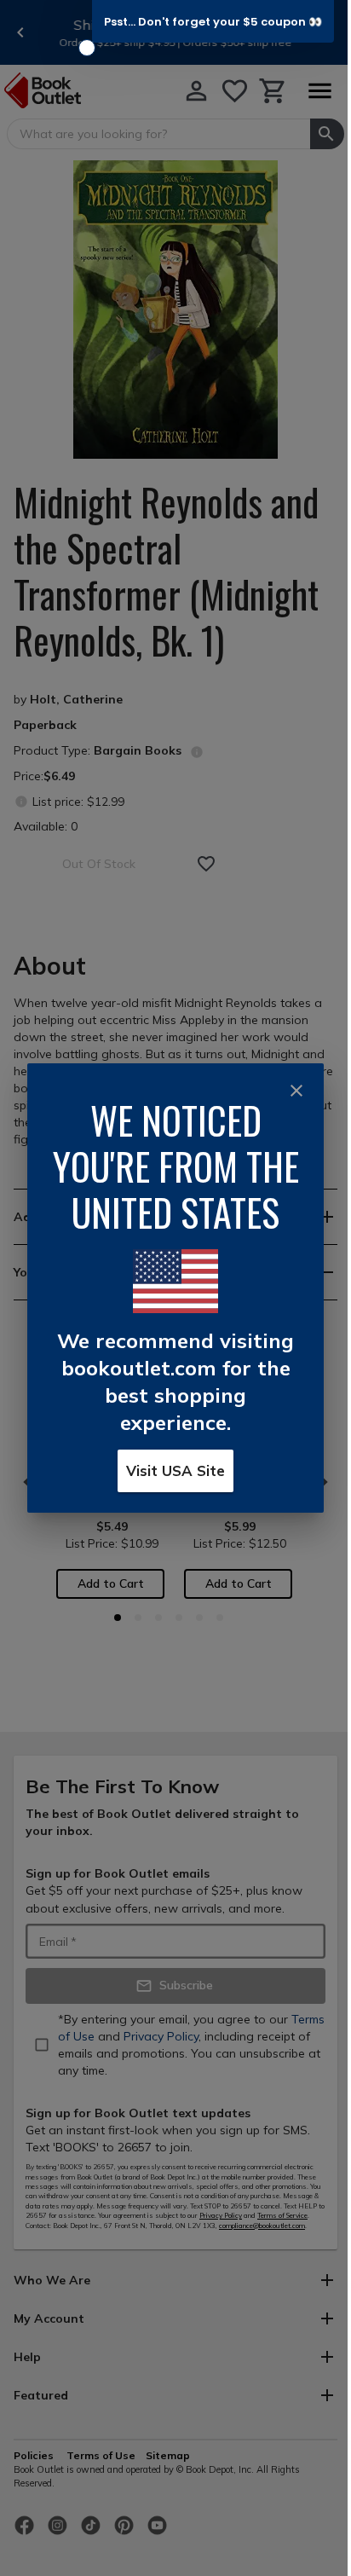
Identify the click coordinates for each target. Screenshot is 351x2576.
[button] (213, 21)
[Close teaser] (87, 48)
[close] (296, 1091)
